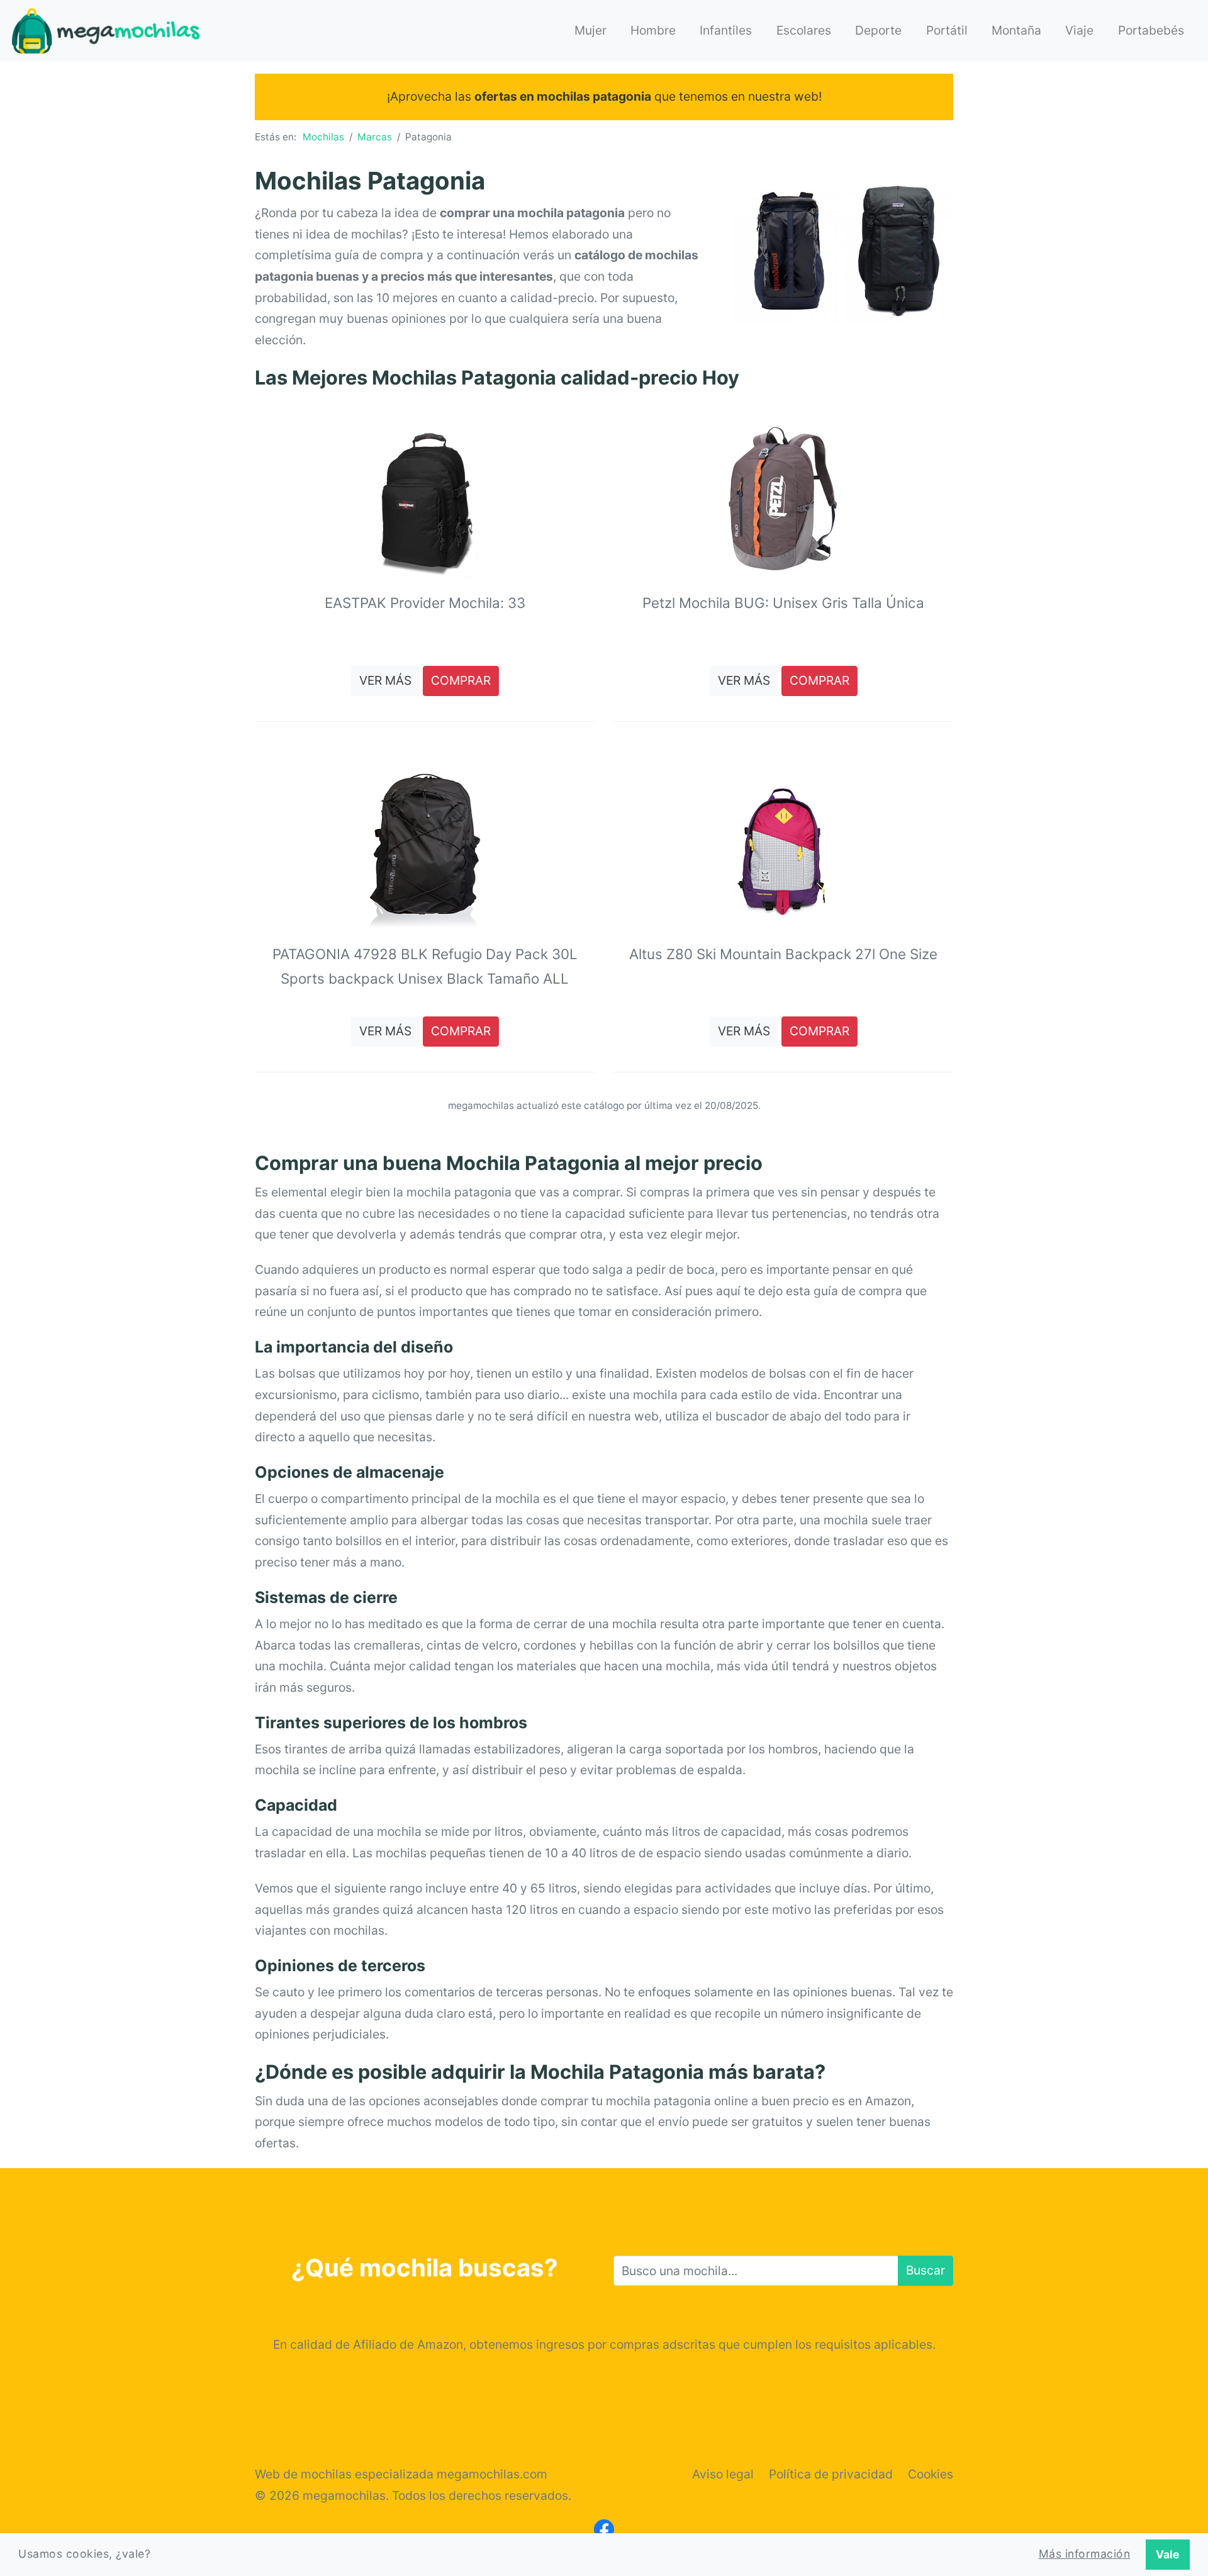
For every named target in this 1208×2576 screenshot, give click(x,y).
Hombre (653, 30)
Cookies (931, 2474)
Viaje (1079, 30)
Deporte (878, 30)
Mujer (590, 30)
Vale (1168, 2554)
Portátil (947, 30)
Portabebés (1151, 30)
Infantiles (726, 30)
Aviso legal (723, 2474)
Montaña (1016, 30)
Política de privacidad (831, 2474)
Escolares (804, 30)
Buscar (926, 2270)
